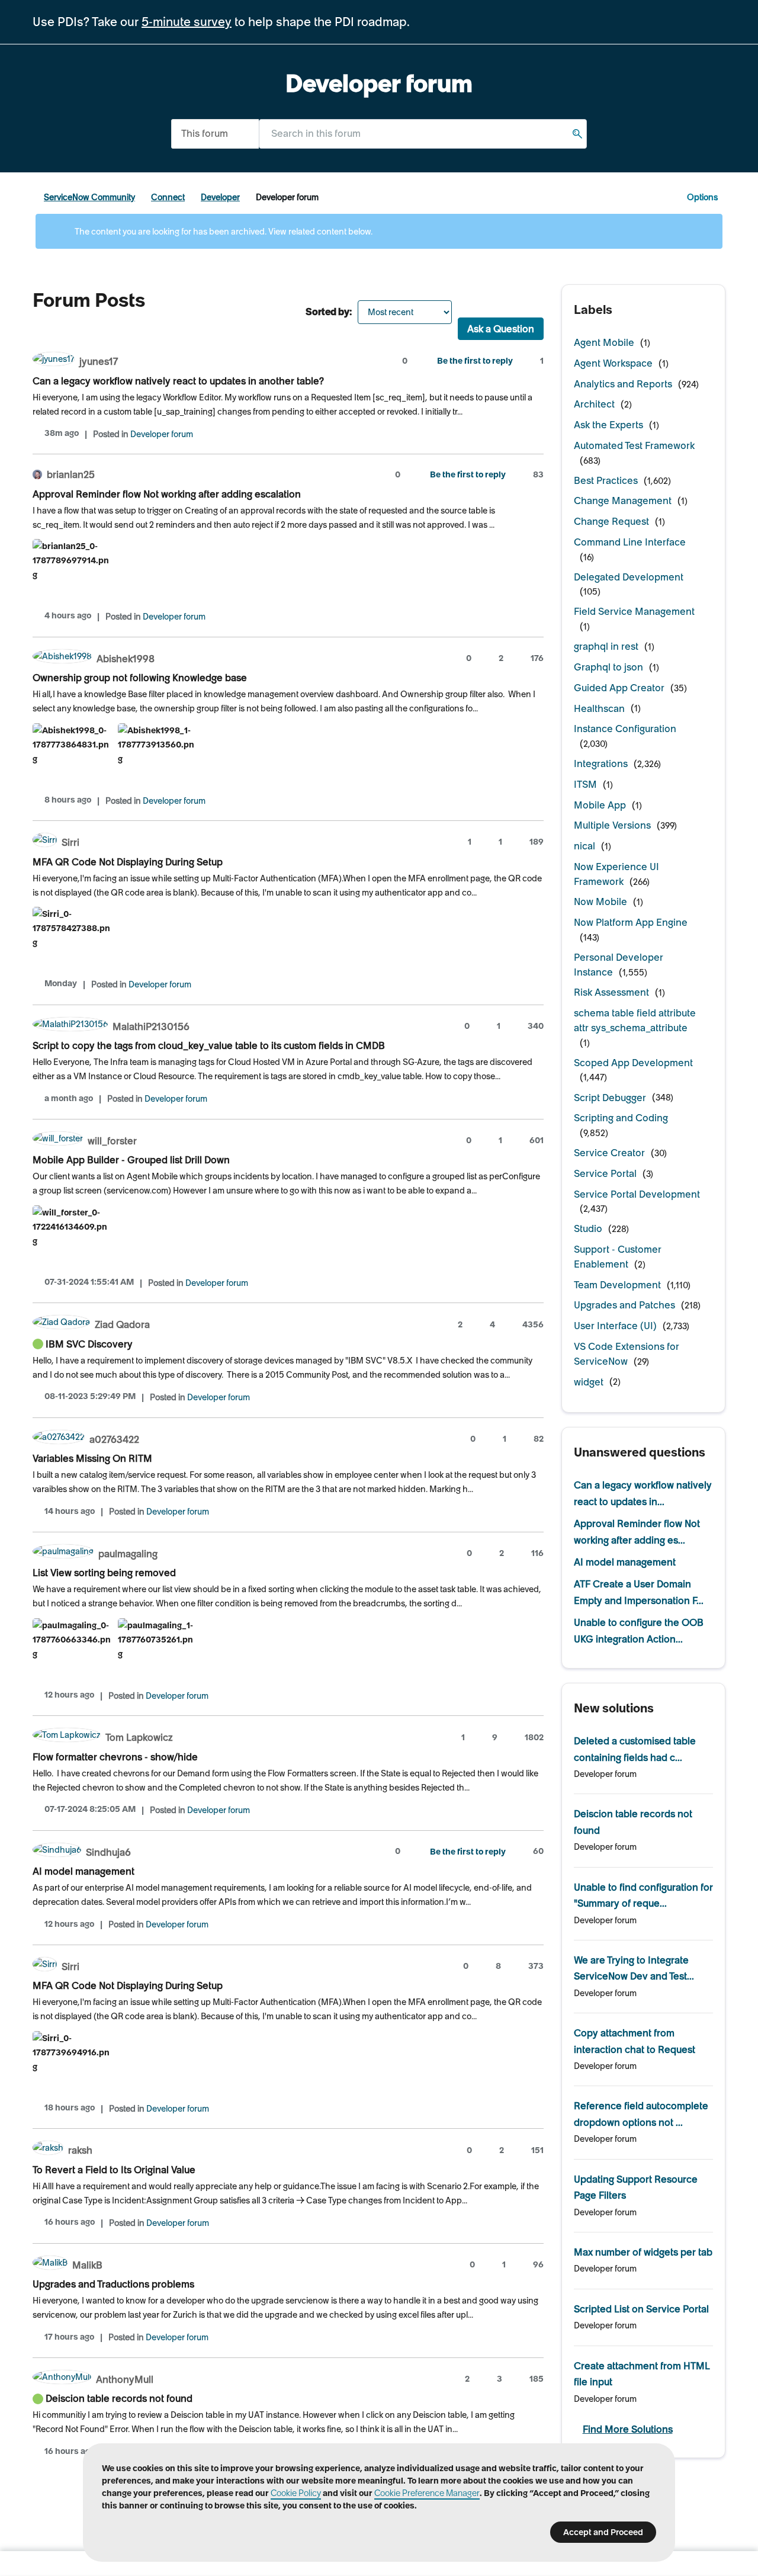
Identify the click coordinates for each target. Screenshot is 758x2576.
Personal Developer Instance (619, 965)
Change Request (611, 521)
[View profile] (54, 360)
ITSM (585, 784)
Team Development (617, 1285)
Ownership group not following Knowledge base (140, 678)
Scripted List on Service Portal (641, 2309)
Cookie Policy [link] (296, 2493)
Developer (220, 197)
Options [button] (702, 197)
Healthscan (599, 708)
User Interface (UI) (615, 1326)
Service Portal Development (637, 1194)
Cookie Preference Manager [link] (427, 2493)
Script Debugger (610, 1098)
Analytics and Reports (623, 384)
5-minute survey (187, 22)
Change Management (623, 501)
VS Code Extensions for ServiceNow (627, 1354)
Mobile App (600, 805)
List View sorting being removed (104, 1573)
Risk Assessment (611, 992)
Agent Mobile (604, 342)
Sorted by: (329, 312)
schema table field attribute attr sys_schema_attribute (635, 1020)
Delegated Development (629, 577)
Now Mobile (600, 902)
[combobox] (423, 134)
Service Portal (605, 1173)
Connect (168, 197)
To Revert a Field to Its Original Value (114, 2170)
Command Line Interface (630, 542)
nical (584, 846)
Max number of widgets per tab (643, 2252)
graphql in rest (606, 646)
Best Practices (606, 480)
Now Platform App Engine (631, 922)
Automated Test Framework (634, 445)
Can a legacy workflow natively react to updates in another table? (178, 381)
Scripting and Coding (621, 1118)
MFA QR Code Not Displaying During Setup (128, 862)
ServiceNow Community (89, 197)
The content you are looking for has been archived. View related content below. (223, 232)
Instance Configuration (625, 729)
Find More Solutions (628, 2429)
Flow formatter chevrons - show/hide (115, 1757)
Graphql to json (608, 667)
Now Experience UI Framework (616, 874)
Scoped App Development (633, 1063)
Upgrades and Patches (624, 1305)
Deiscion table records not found (119, 2398)
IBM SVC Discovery (89, 1344)
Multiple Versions (612, 825)
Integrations (601, 764)
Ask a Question (501, 329)
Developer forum (162, 434)
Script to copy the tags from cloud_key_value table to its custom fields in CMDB (209, 1045)
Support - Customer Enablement (618, 1257)
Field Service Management (634, 611)
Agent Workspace (613, 363)
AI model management (83, 1871)
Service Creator (609, 1153)
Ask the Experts (608, 425)
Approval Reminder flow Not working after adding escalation (167, 494)
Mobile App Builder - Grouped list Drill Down (131, 1160)
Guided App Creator (619, 688)
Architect (594, 404)
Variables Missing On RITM (92, 1458)
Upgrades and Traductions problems (113, 2284)
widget (589, 1382)
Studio (588, 1228)
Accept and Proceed (603, 2532)
